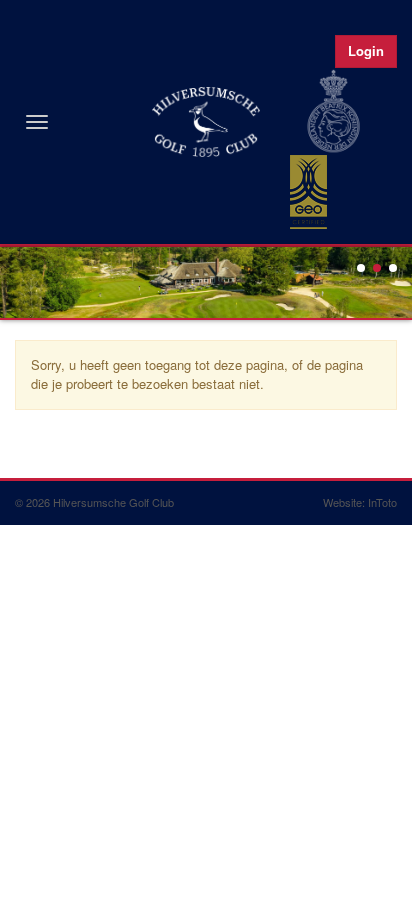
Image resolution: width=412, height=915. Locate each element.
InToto (382, 502)
